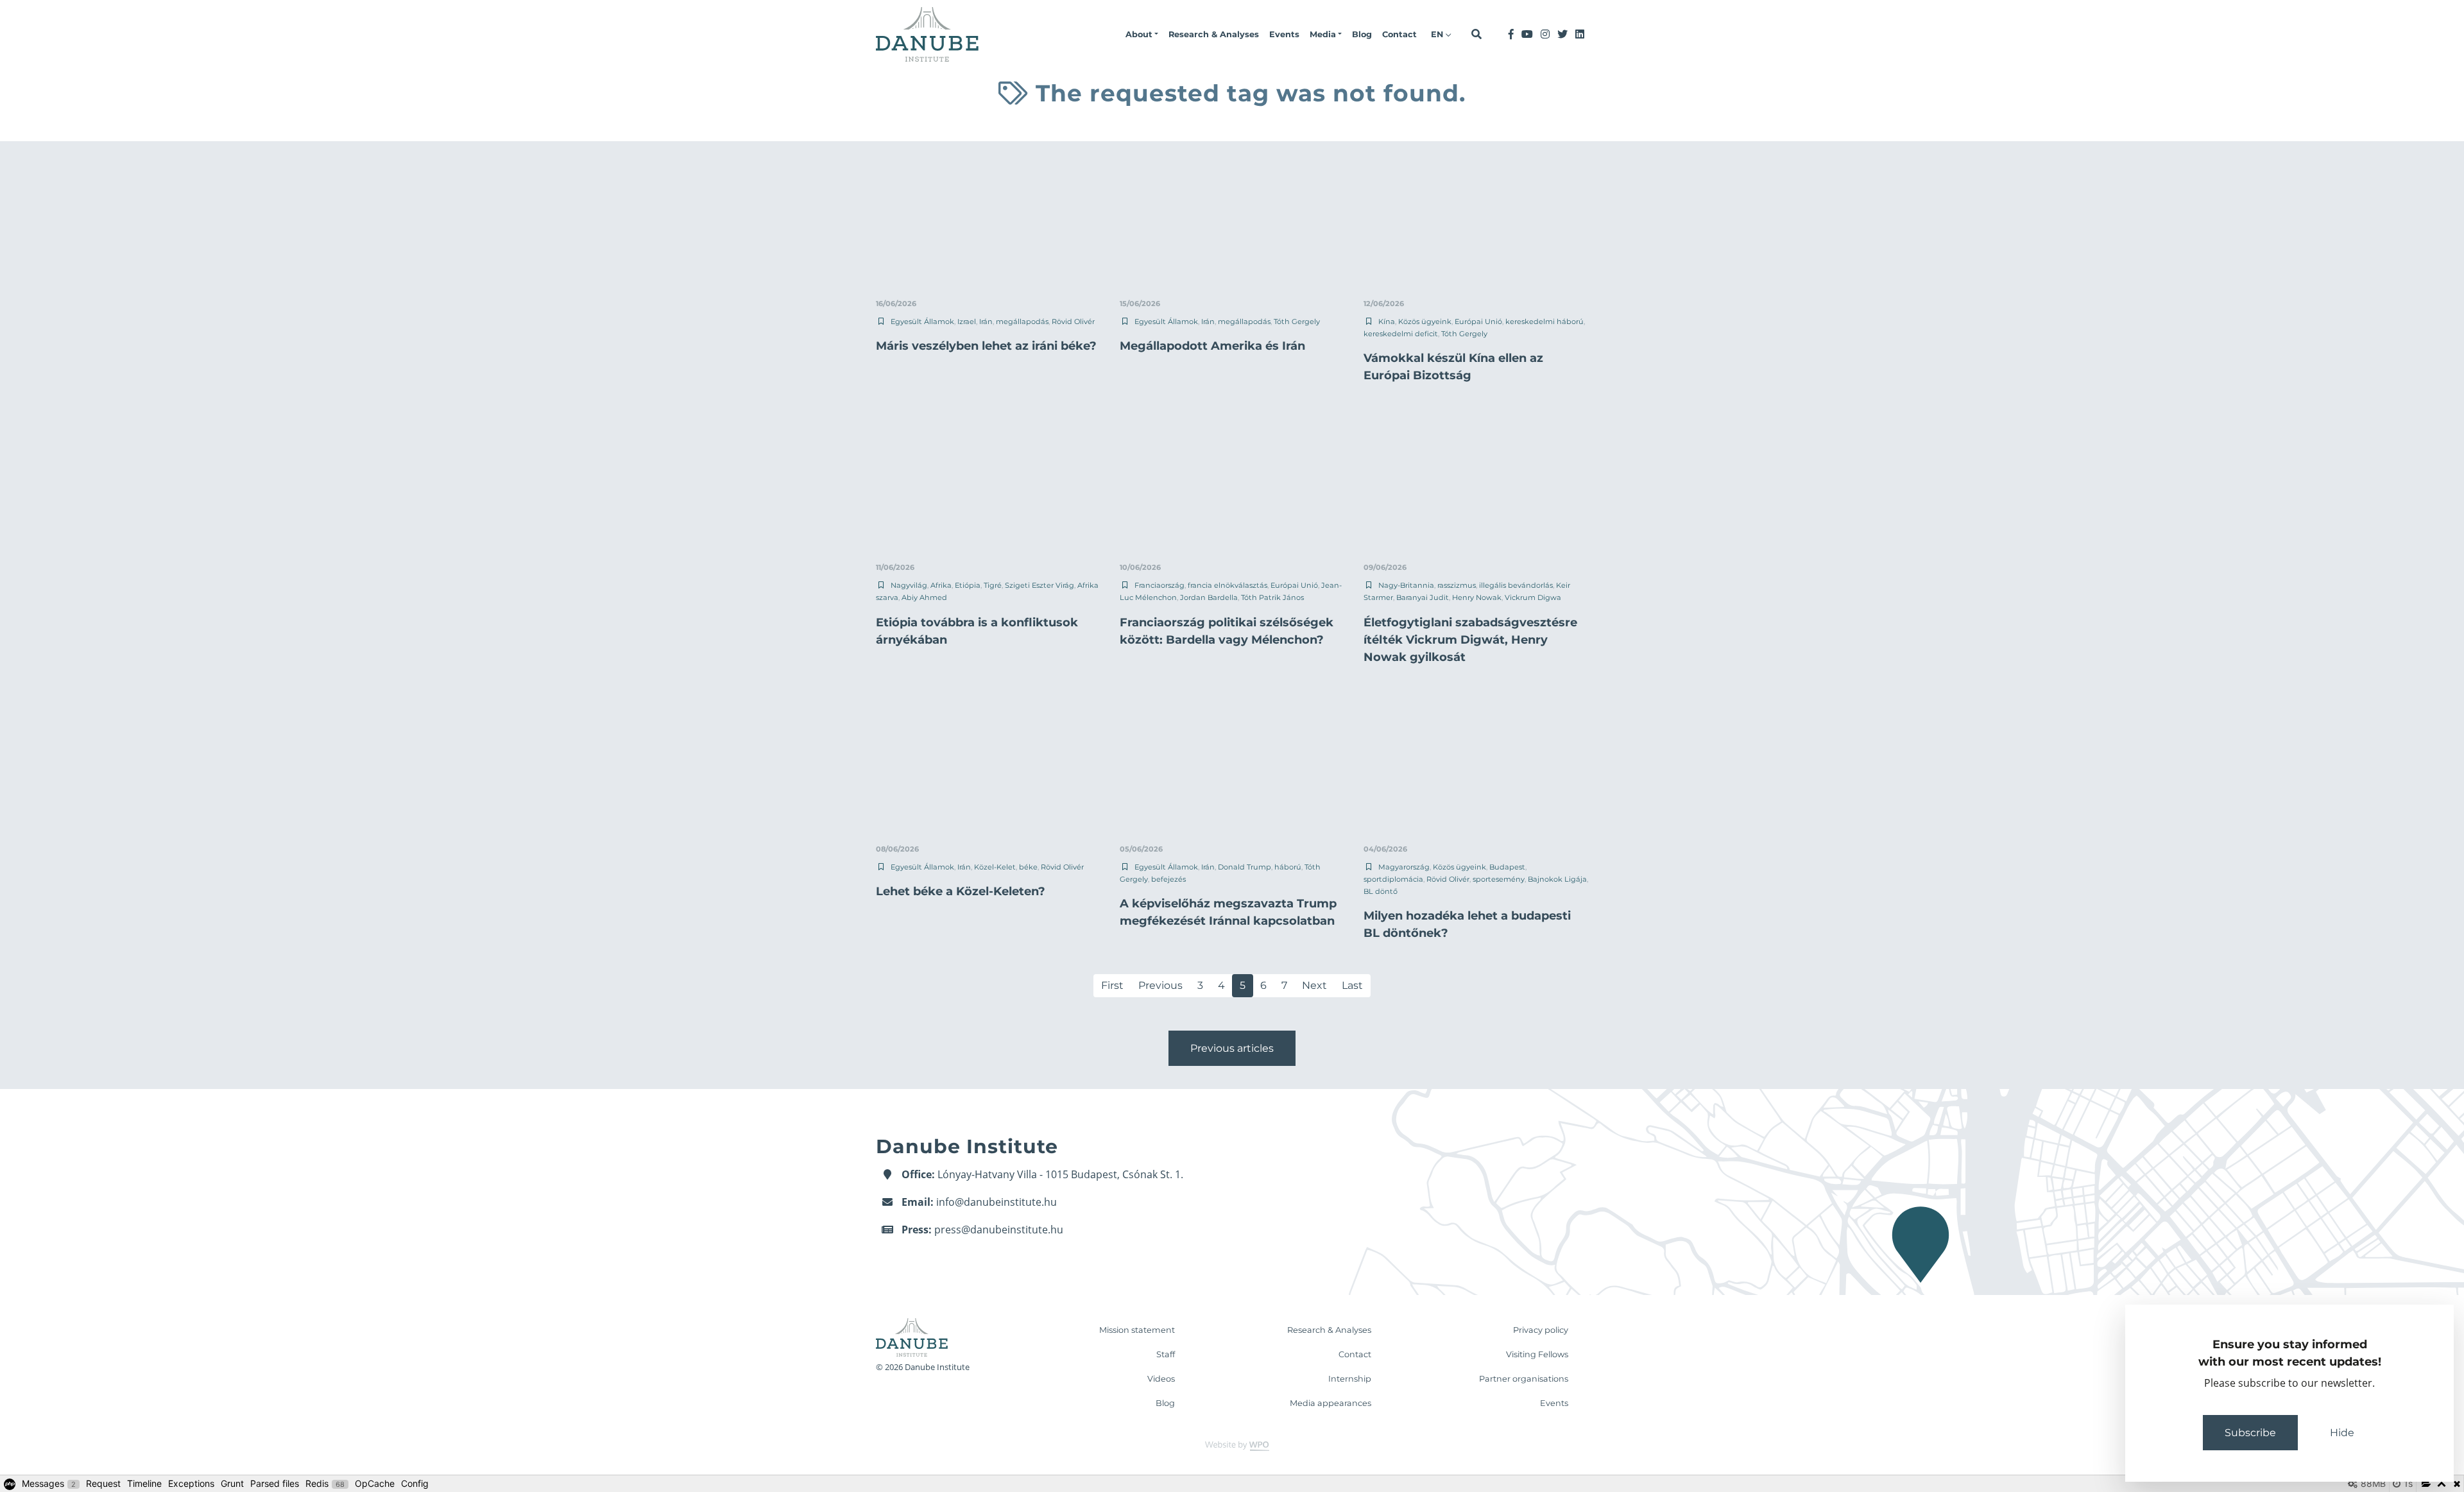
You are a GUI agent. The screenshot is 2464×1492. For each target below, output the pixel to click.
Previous (1160, 985)
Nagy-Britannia (1406, 585)
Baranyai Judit (1423, 597)
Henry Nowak (1477, 597)
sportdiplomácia (1393, 879)
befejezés (1168, 879)
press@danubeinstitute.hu (999, 1230)
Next (1314, 985)
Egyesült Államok (922, 322)
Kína (1387, 322)
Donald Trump (1245, 867)
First (1112, 985)
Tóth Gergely (1297, 322)
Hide (2342, 1433)
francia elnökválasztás (1228, 585)
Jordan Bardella (1209, 597)
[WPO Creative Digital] (1232, 1445)
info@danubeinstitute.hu (997, 1202)
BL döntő (1381, 891)
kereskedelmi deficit (1401, 334)
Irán (986, 322)
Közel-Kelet (995, 867)
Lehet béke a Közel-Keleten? (961, 891)
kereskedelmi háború (1544, 322)
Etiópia (968, 585)
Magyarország (1404, 867)
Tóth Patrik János (1272, 597)
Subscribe (2250, 1433)
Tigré (993, 585)
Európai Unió (1478, 322)
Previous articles (1232, 1048)
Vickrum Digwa (1533, 597)
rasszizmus (1457, 585)
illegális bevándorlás (1516, 585)
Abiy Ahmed (924, 597)
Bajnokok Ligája (1557, 879)
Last (1352, 985)
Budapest (1507, 867)
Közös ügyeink (1425, 322)
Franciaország (1159, 585)
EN (1438, 34)
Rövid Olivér (1073, 322)
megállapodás (1022, 322)
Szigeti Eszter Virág (1039, 585)
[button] (1142, 35)
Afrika (941, 585)
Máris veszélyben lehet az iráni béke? (986, 346)
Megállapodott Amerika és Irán (1212, 346)
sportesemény (1499, 879)
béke (1028, 867)
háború (1288, 867)
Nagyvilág (909, 585)
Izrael (967, 322)
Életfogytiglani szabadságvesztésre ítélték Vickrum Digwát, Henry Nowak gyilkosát (1470, 640)
